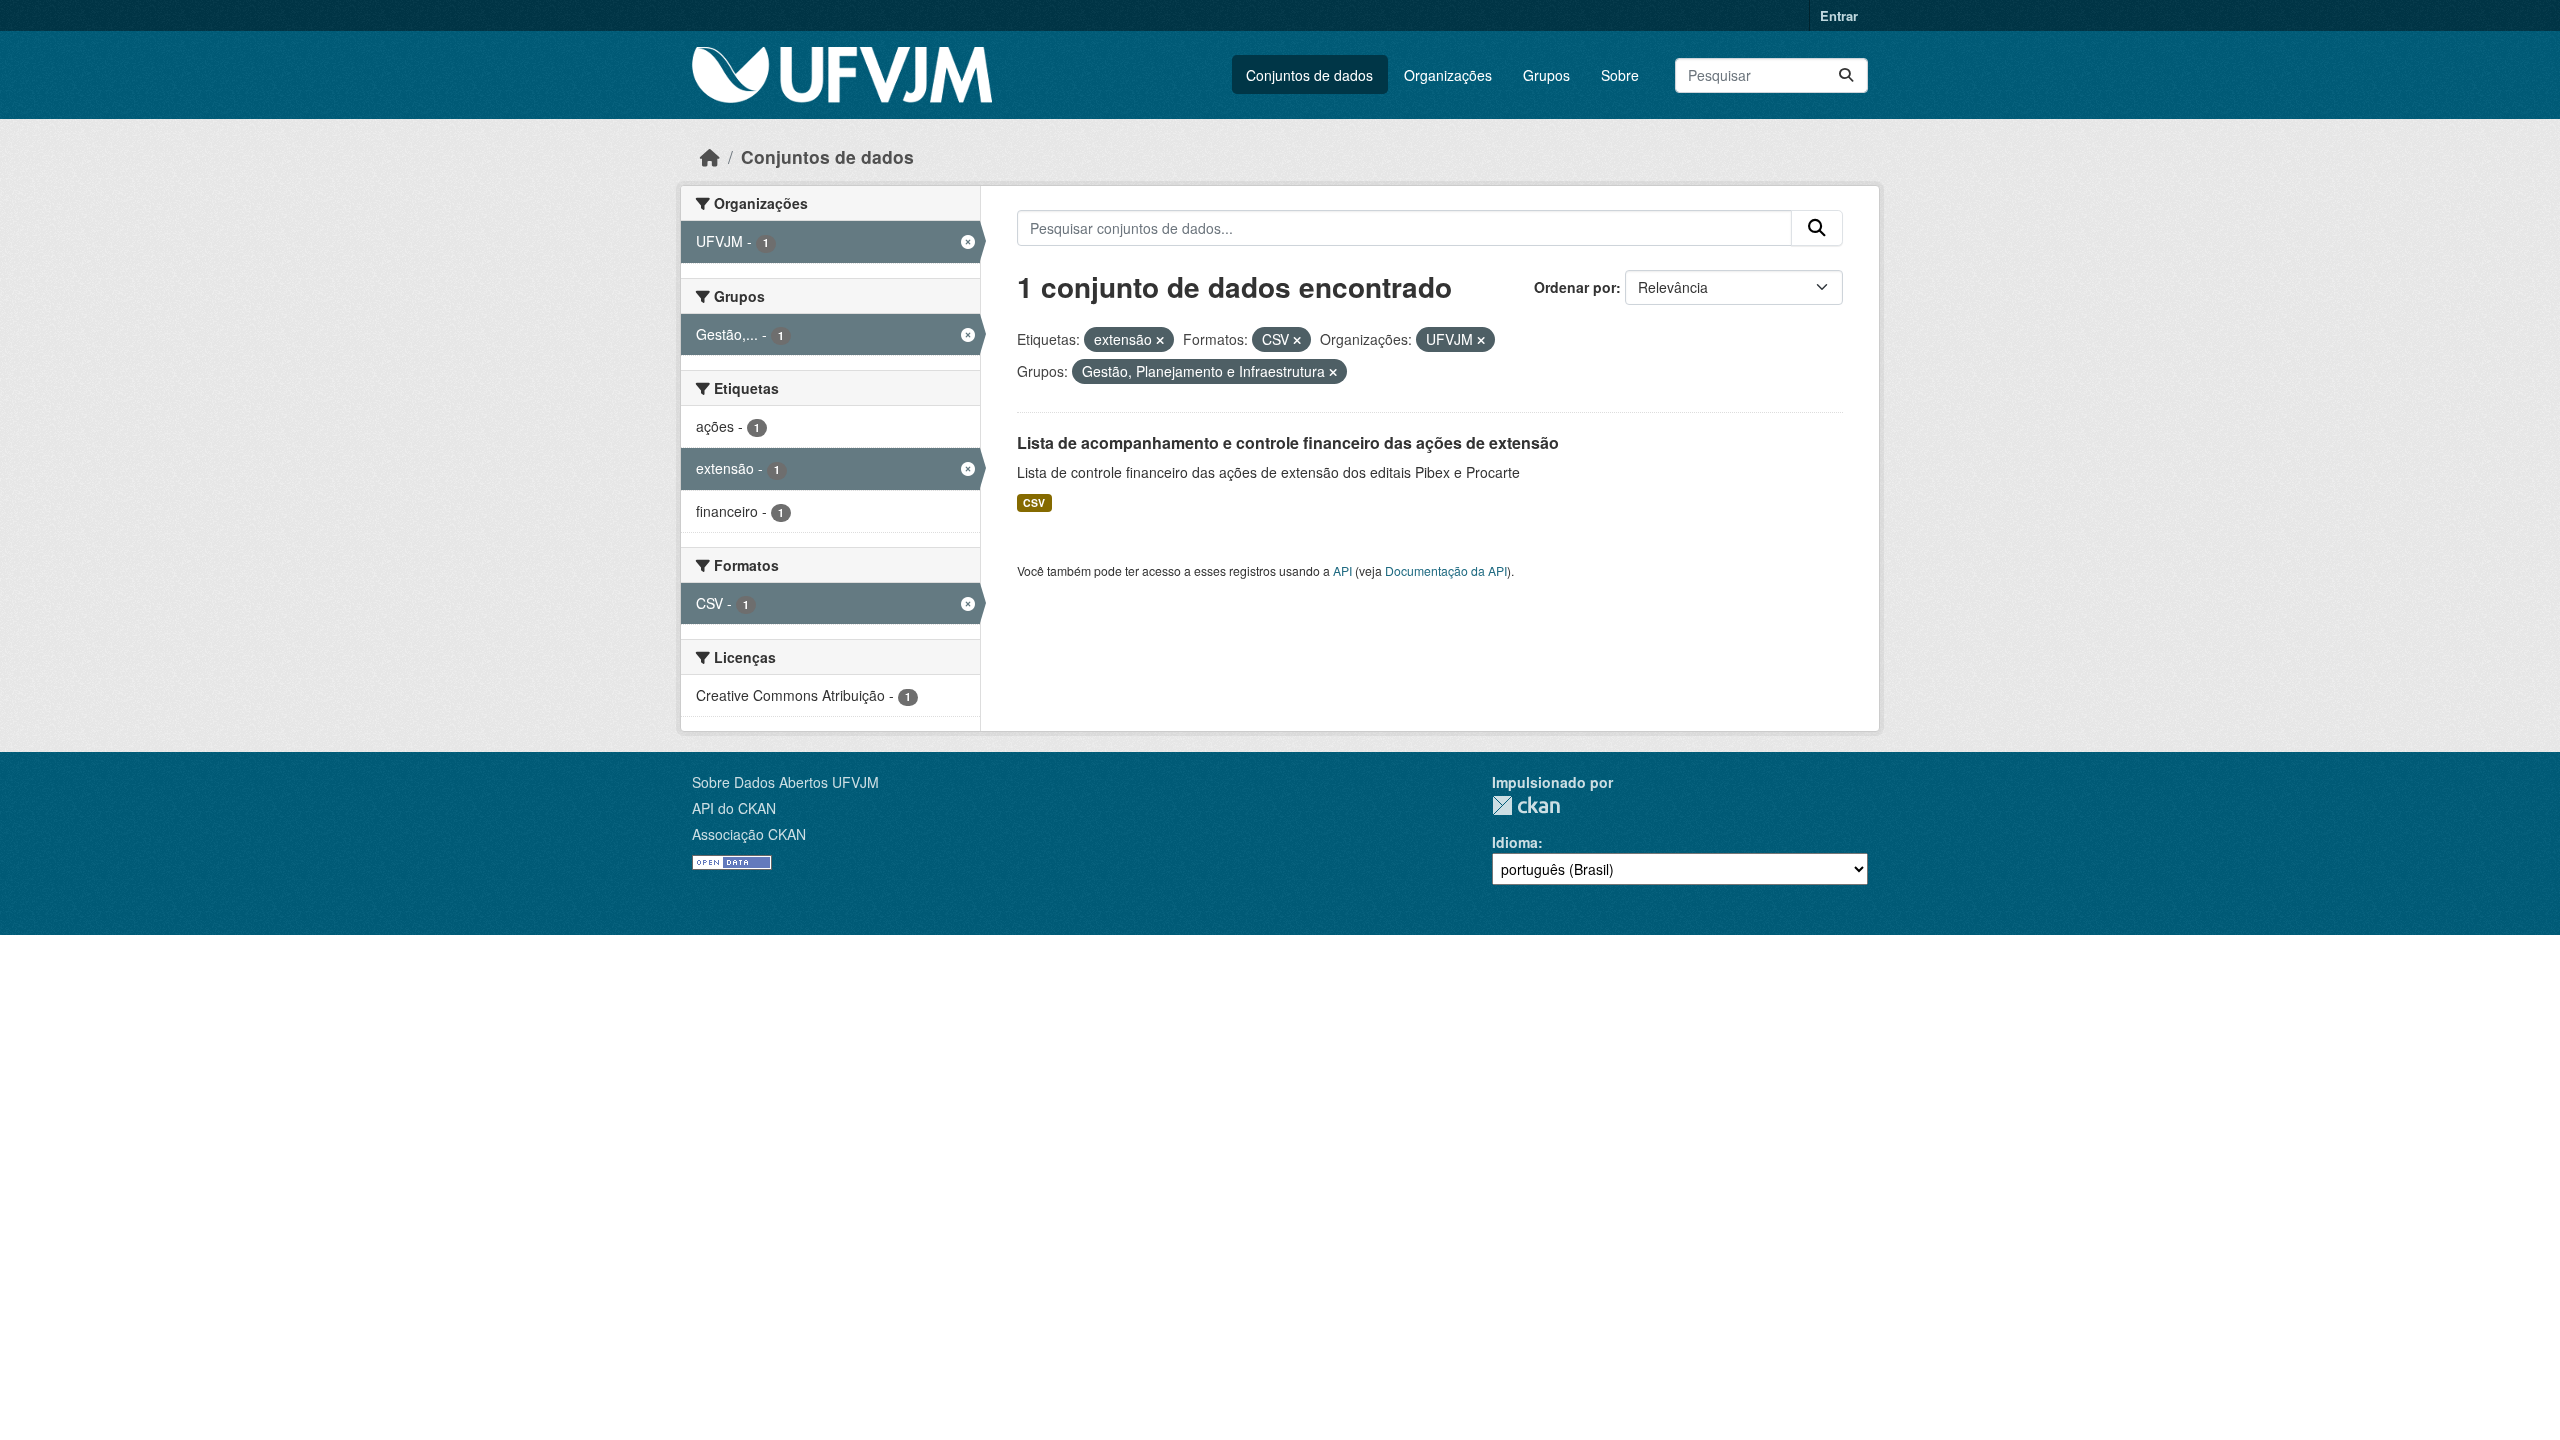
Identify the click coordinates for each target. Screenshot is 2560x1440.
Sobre (1620, 75)
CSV (1034, 502)
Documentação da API (1446, 570)
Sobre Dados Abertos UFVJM (785, 782)
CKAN (1526, 805)
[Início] (710, 156)
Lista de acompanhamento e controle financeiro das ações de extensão (1288, 442)
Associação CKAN (749, 834)
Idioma (1515, 842)
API (1342, 570)
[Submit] (1846, 75)
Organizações (1448, 75)
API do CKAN (734, 808)
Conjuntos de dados (1309, 75)
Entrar (1839, 15)
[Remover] (1160, 340)
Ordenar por (1575, 287)
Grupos (1546, 75)
